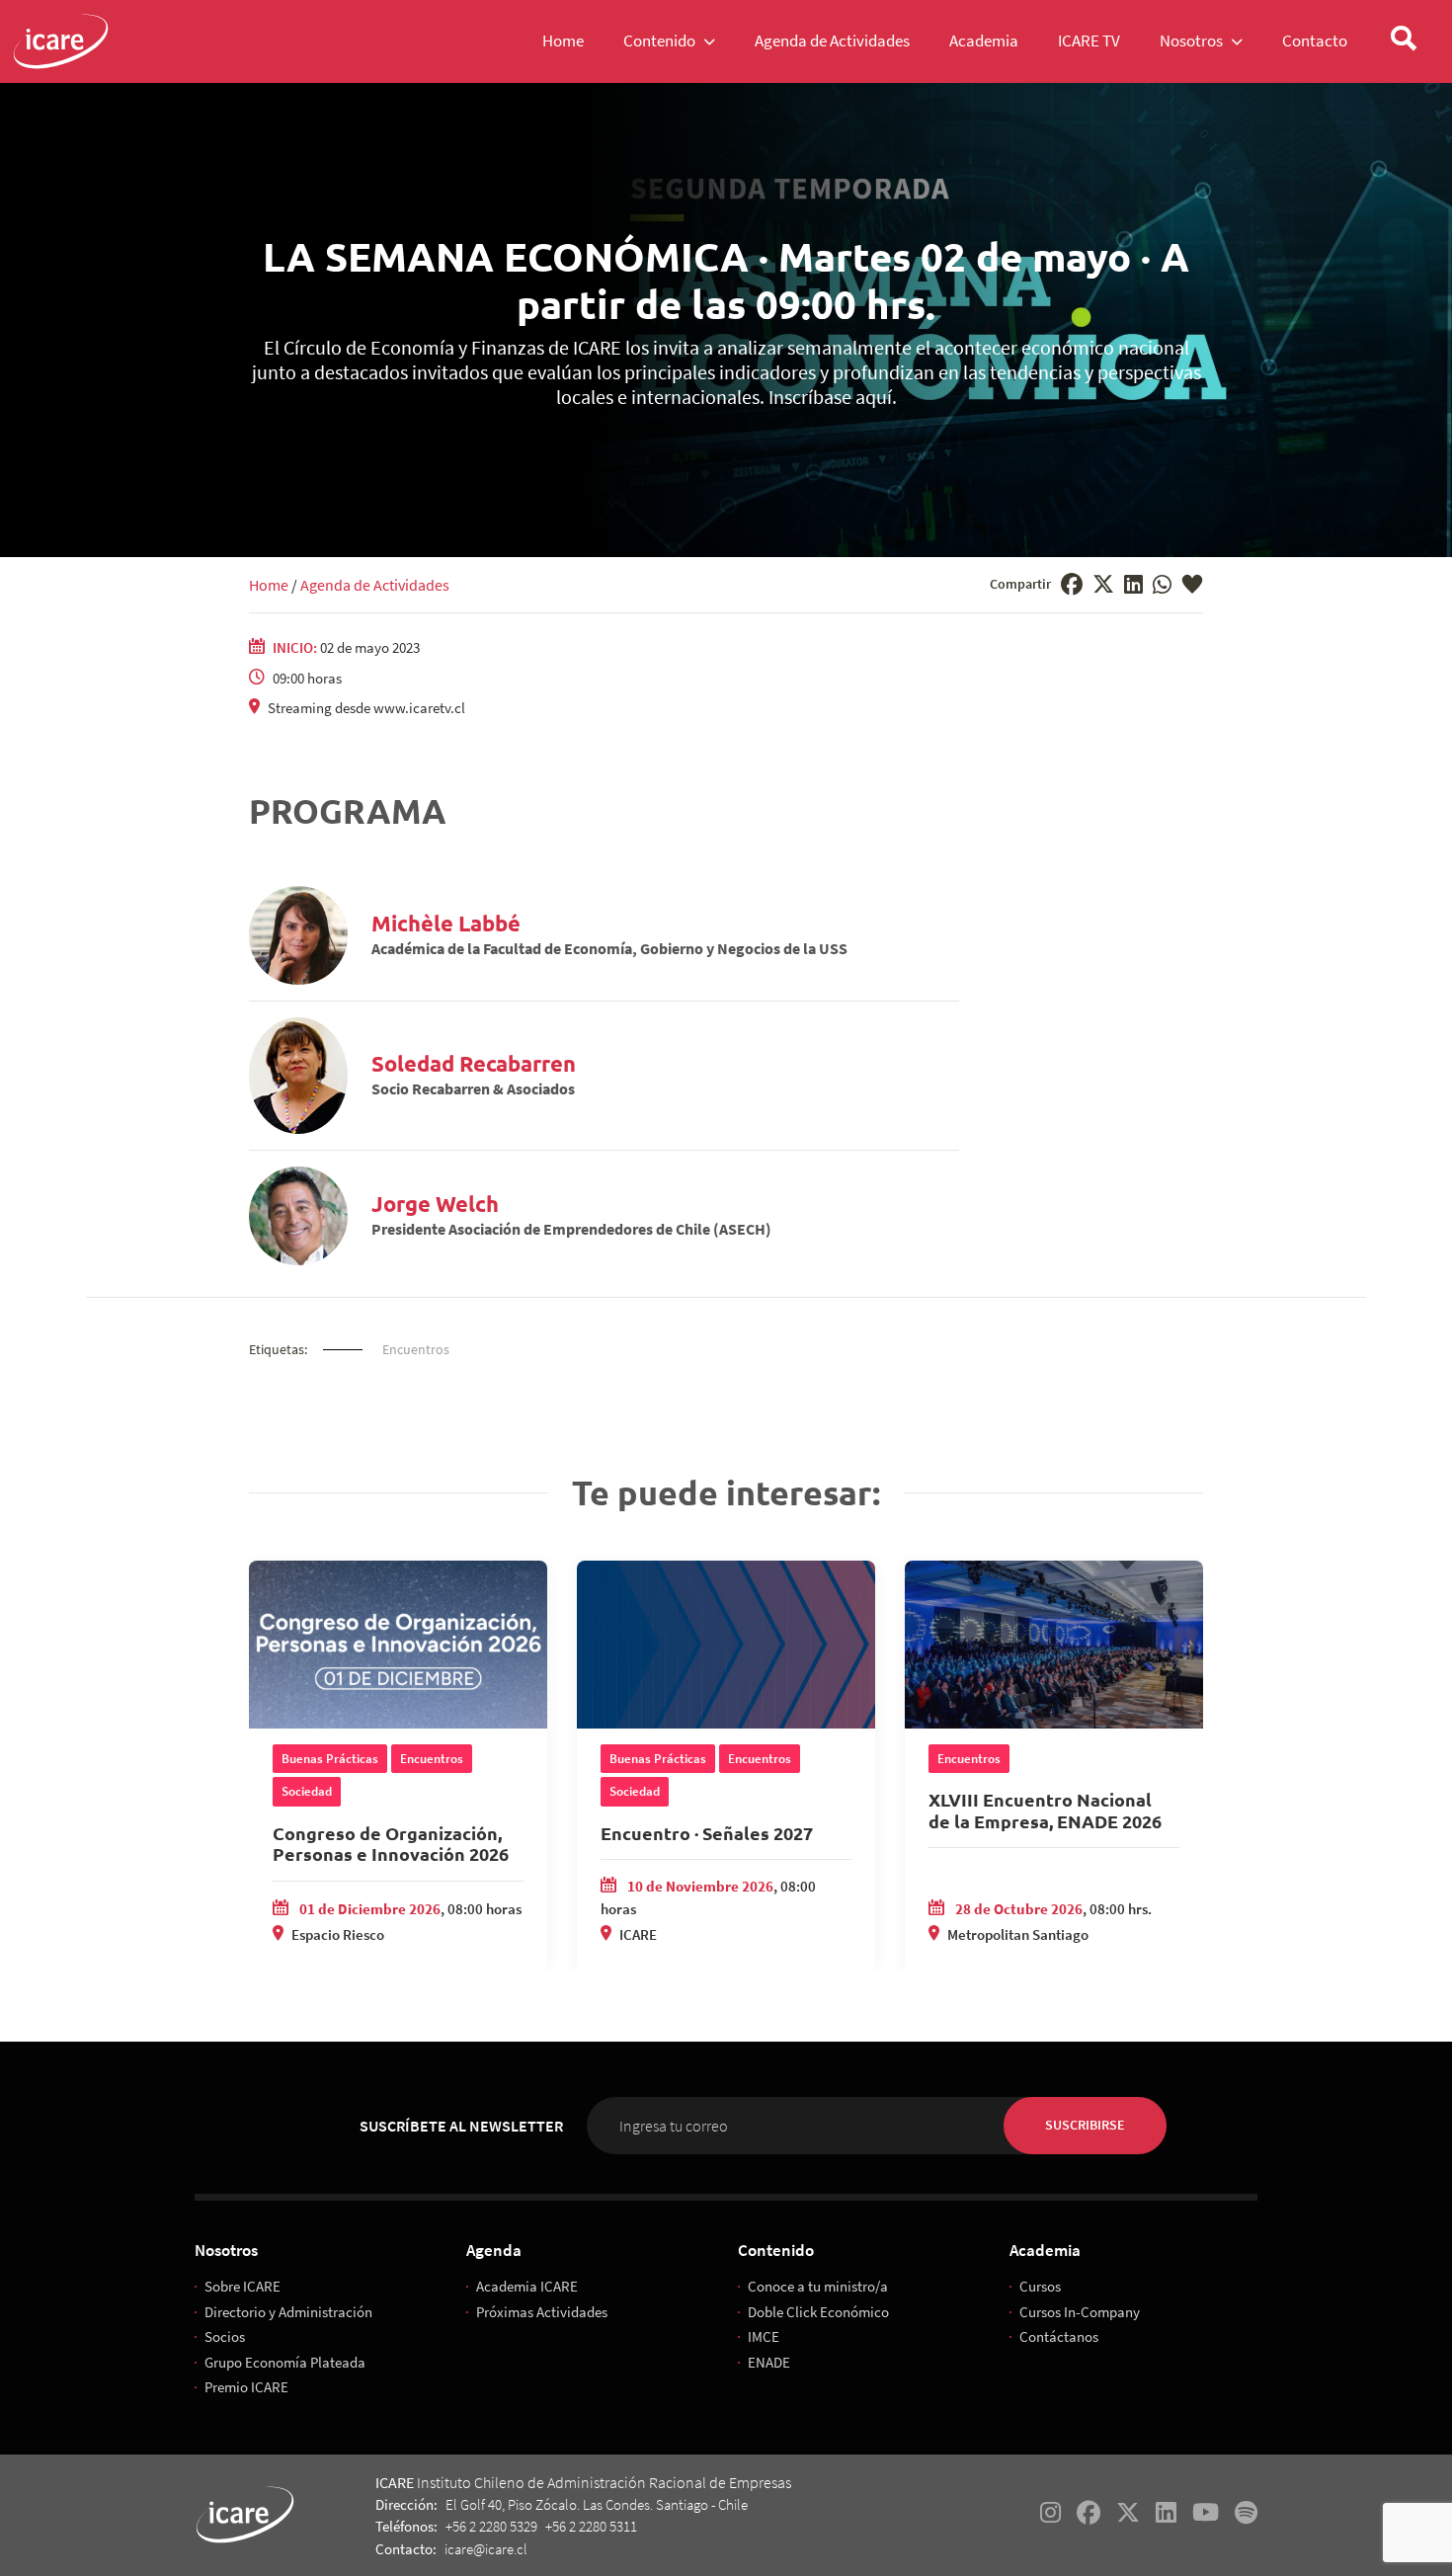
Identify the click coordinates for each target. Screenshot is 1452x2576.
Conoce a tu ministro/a (818, 2286)
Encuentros (416, 1349)
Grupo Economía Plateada (285, 2362)
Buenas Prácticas (330, 1759)
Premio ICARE (246, 2387)
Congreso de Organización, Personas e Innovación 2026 (391, 1844)
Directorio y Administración (288, 2312)
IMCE (764, 2336)
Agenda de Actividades (375, 585)
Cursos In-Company (1080, 2312)
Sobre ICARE (242, 2286)
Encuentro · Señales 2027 (707, 1833)
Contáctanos (1059, 2336)
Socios (225, 2336)
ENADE (769, 2362)
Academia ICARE (527, 2286)
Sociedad (307, 1791)
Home (269, 585)
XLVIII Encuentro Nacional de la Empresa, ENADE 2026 (1045, 1810)
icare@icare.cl (486, 2549)
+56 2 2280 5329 (491, 2526)
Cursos (1040, 2286)
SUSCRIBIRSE (1085, 2125)
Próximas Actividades (542, 2312)
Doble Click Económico (818, 2312)
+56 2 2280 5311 (591, 2526)
